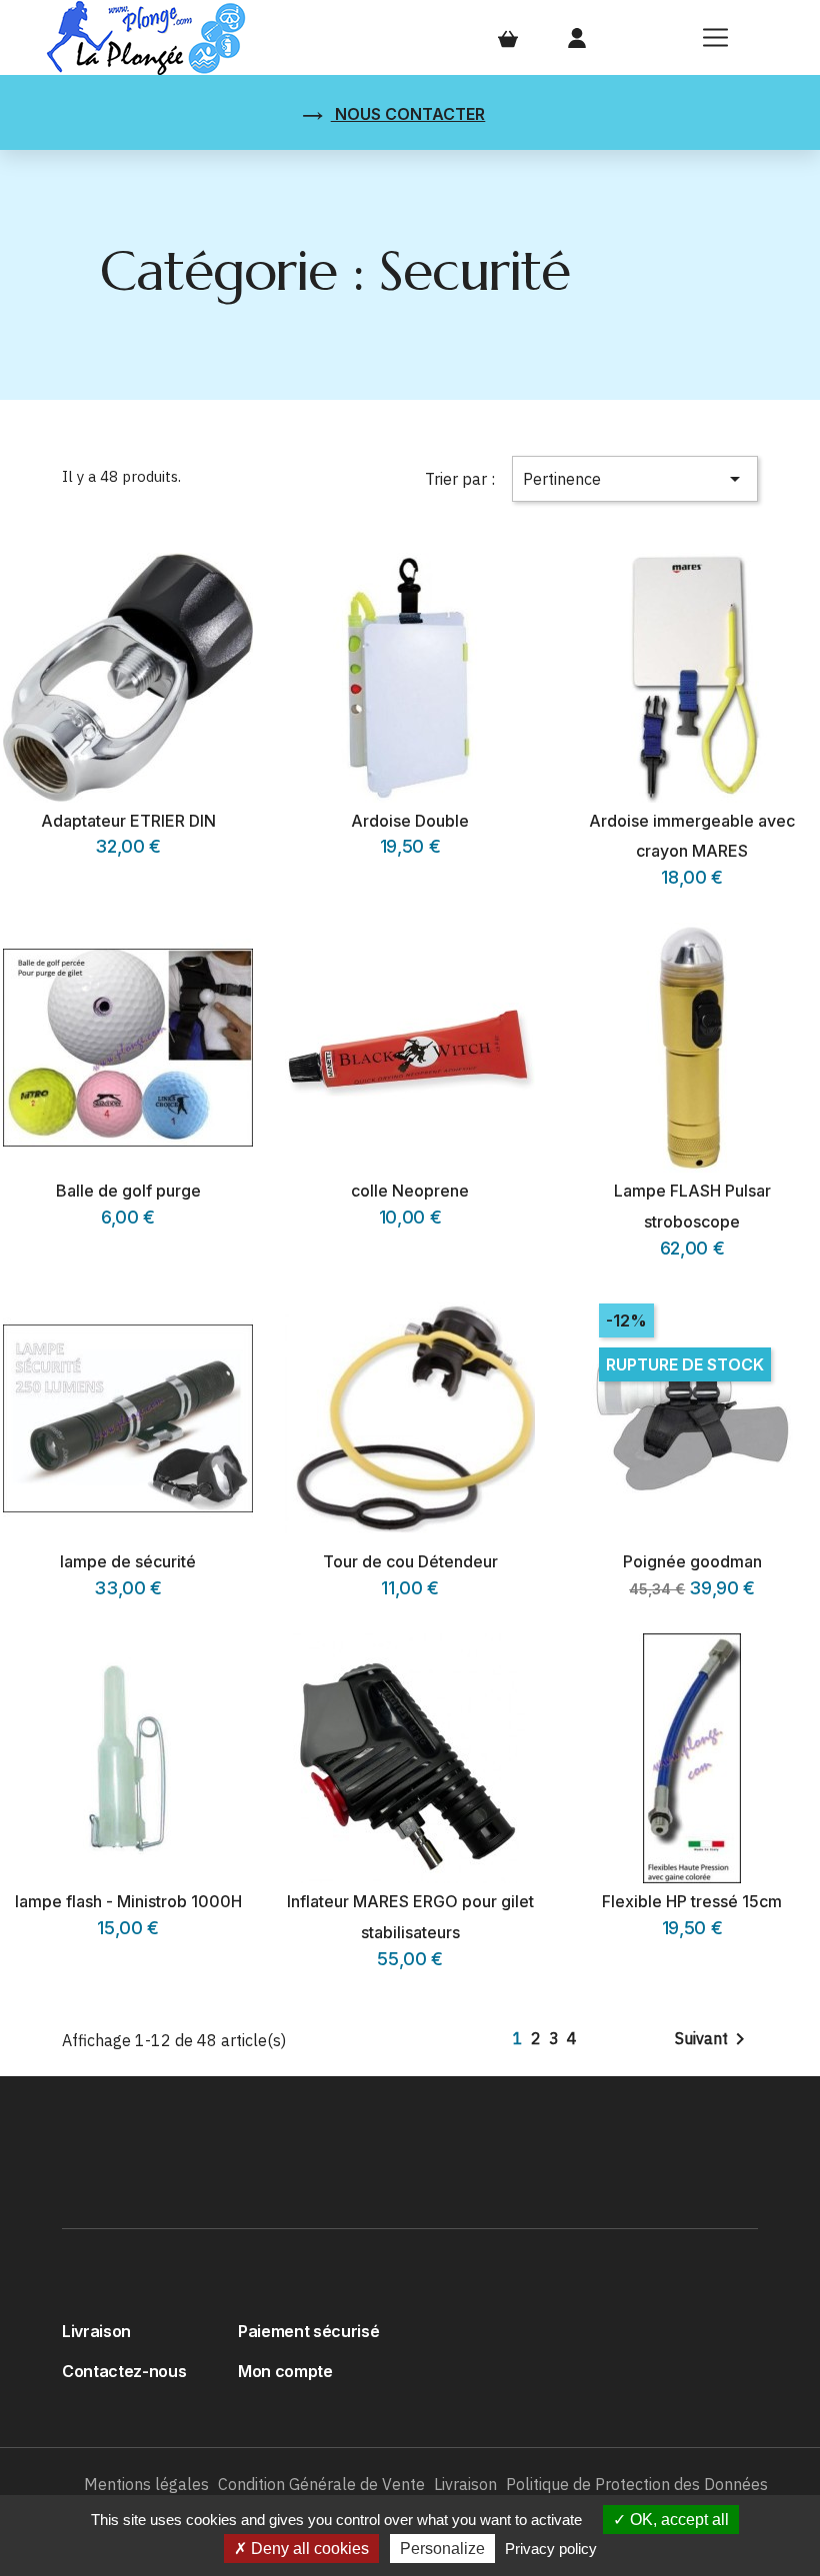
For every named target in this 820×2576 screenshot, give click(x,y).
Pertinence (635, 479)
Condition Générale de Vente (321, 2484)
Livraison (96, 2331)
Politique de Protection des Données (637, 2484)
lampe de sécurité (128, 1561)
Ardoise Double (410, 821)
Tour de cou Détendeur (410, 1561)
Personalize (442, 2549)
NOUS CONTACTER (408, 114)
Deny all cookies (308, 2549)
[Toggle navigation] (716, 38)
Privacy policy (551, 2549)
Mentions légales (146, 2484)
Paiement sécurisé (308, 2331)
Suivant (713, 2039)
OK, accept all (677, 2520)
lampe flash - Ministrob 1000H (128, 1901)
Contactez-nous (124, 2371)
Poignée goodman (692, 1561)
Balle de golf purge (128, 1191)
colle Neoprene (410, 1191)
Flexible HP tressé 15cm (692, 1901)
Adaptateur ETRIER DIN (128, 821)
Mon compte (285, 2371)
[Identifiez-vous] (577, 37)
